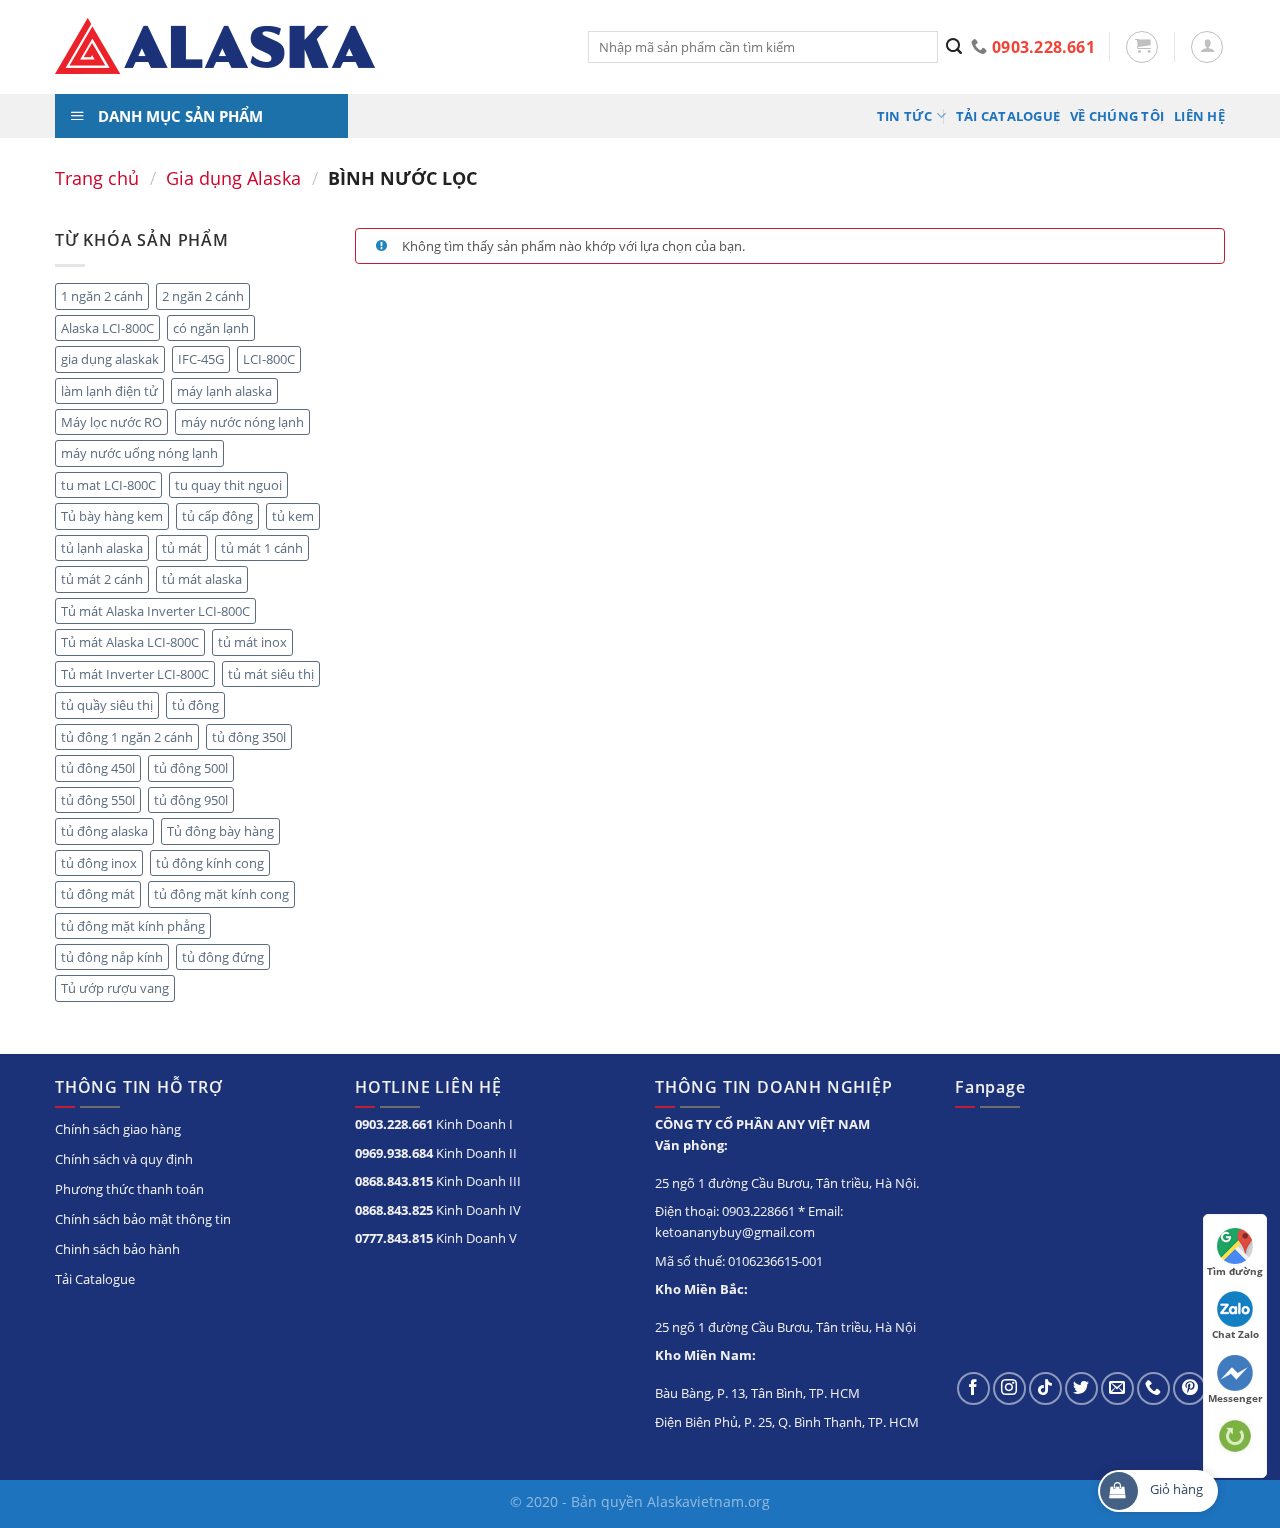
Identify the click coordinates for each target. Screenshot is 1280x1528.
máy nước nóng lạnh (242, 422)
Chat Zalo (1235, 1334)
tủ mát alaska (202, 579)
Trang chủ (97, 177)
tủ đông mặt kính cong (221, 894)
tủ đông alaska (104, 831)
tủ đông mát (98, 894)
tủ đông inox (99, 863)
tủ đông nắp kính (112, 957)
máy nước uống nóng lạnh (139, 453)
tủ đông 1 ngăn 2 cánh (127, 737)
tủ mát (182, 548)
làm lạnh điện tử (109, 391)
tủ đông (195, 705)
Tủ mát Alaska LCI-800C (130, 642)
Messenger (1235, 1398)
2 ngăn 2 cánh (203, 296)
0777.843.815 (394, 1238)
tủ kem (293, 516)
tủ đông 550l (98, 800)
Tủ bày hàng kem (112, 516)
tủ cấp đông (217, 516)
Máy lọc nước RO (111, 422)
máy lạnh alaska (224, 391)
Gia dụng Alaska (233, 177)
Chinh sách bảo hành (117, 1249)
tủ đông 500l (191, 768)
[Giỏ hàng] (1142, 47)
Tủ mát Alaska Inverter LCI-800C (155, 611)
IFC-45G (201, 359)
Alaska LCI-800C (107, 328)
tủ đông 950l (191, 800)
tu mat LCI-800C (108, 485)
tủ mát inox (252, 642)
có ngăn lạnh (211, 328)
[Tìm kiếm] (954, 47)
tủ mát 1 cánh (262, 548)
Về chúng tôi (1117, 116)
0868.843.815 (394, 1181)
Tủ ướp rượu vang (115, 988)
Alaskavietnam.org (708, 1501)
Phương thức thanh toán (129, 1189)
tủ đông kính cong (210, 863)
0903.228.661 (394, 1124)
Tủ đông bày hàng (220, 831)
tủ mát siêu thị (271, 674)
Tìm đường (1235, 1271)
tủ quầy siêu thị (107, 705)
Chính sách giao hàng (118, 1129)
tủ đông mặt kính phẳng (133, 926)
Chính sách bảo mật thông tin (143, 1219)
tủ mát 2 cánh (102, 579)
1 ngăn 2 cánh (102, 296)
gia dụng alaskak (110, 359)
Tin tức (905, 116)
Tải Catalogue (1008, 116)
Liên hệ (1199, 116)
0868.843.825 (394, 1210)
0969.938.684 (394, 1153)
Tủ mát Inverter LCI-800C (135, 674)
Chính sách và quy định (124, 1159)
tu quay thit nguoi (228, 485)
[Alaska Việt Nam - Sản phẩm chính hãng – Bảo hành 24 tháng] (306, 47)
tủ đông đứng (223, 957)
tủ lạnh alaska (102, 548)
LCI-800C (269, 359)
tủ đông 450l (98, 768)
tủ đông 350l (249, 737)
